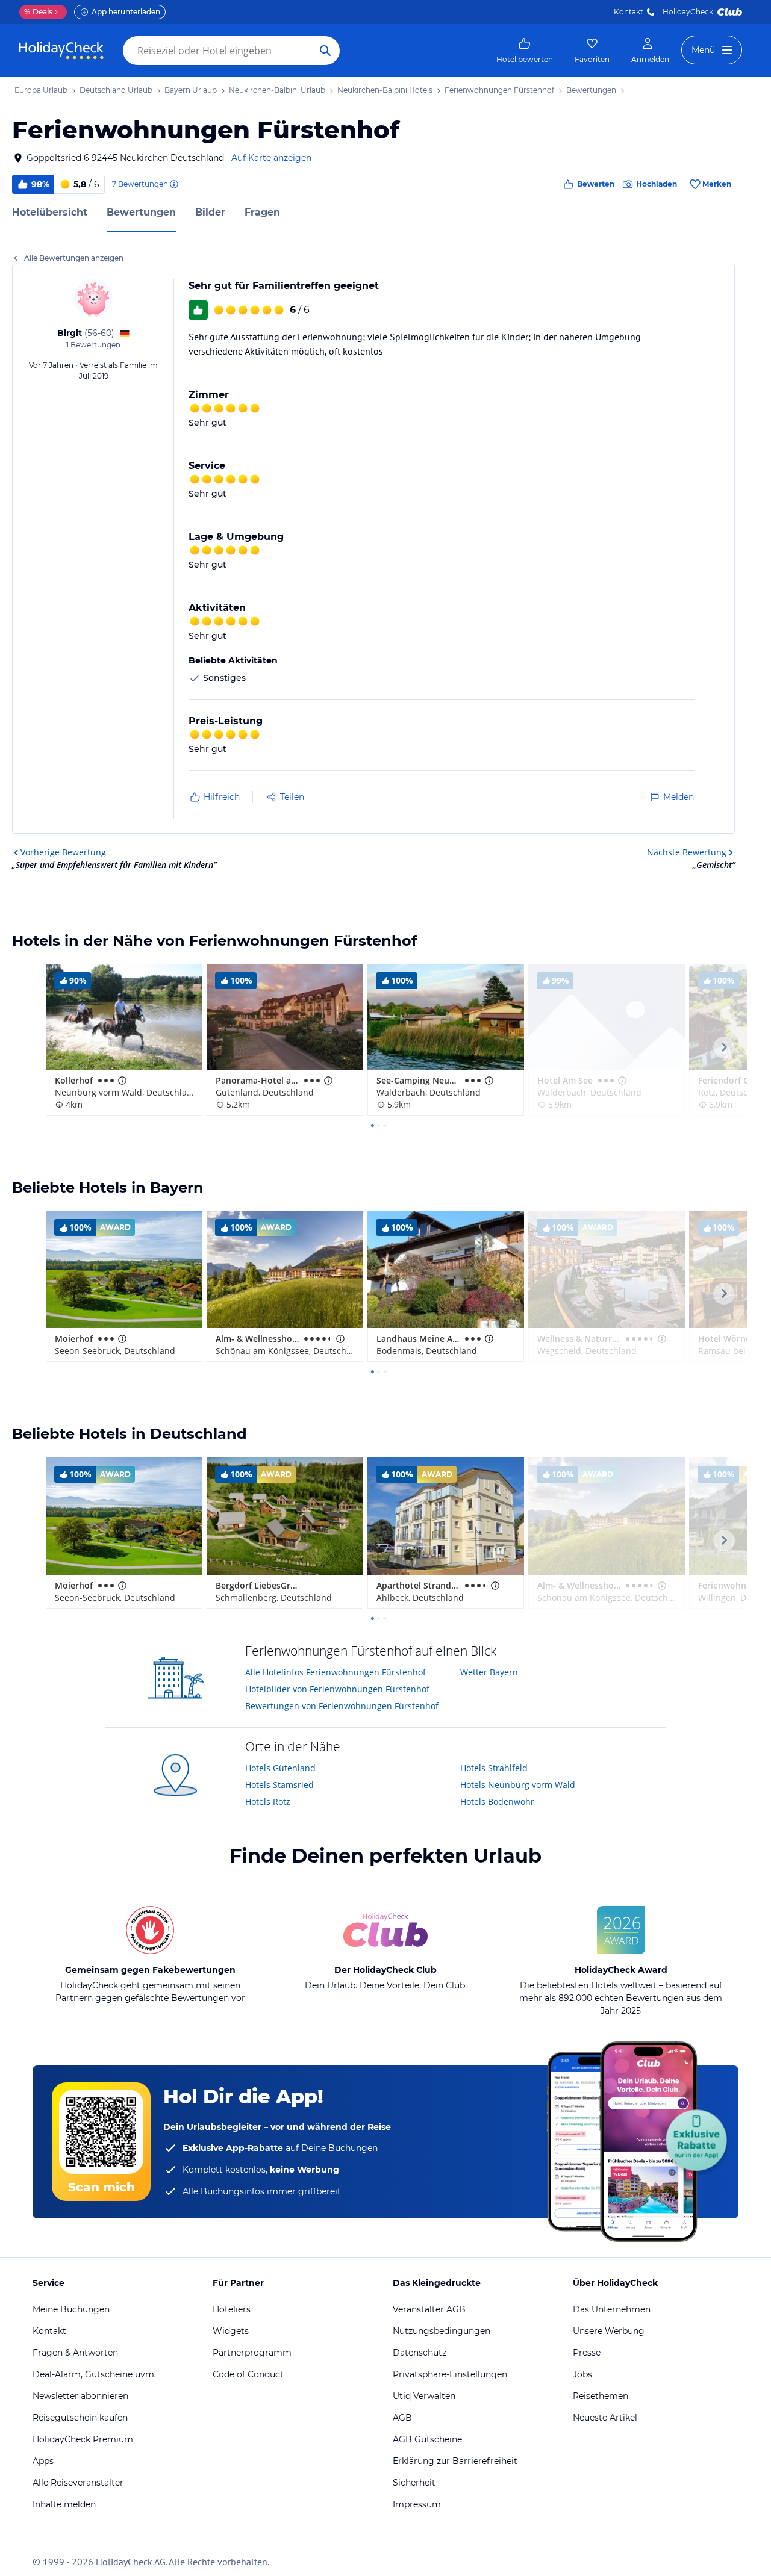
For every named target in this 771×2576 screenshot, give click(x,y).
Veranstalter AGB (429, 2309)
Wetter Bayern (489, 1672)
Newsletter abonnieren (80, 2396)
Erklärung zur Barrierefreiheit (455, 2461)
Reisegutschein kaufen (80, 2418)
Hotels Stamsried (279, 1785)
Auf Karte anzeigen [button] (271, 158)
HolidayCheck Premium (83, 2439)
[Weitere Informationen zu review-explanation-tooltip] (173, 184)
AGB (402, 2418)
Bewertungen (141, 212)
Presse (587, 2353)
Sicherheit (414, 2483)
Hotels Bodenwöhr (497, 1802)
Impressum (417, 2504)
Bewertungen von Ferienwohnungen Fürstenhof (342, 1706)
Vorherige (63, 852)
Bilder (210, 212)
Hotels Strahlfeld (494, 1768)
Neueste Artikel (605, 2418)
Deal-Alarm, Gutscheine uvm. (94, 2374)
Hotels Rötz (268, 1802)
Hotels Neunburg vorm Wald (518, 1785)
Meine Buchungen (71, 2309)
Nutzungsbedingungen (442, 2331)
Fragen (262, 212)
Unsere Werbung (609, 2331)
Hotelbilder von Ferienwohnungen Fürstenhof (337, 1689)
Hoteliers (232, 2309)
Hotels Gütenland (280, 1768)
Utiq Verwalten (424, 2396)
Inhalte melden (64, 2504)
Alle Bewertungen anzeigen (74, 258)
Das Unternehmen (612, 2309)
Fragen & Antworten (75, 2353)
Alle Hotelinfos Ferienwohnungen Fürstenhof (336, 1672)
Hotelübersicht (50, 212)
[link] (525, 51)
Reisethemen (601, 2396)
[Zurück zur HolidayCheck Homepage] (61, 51)
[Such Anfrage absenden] (325, 51)
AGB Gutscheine (427, 2439)
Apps (43, 2461)
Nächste (687, 852)
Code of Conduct (248, 2374)
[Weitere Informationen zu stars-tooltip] (121, 1081)
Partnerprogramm (252, 2353)
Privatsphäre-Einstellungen (450, 2374)
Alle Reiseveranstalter (78, 2483)
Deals (38, 12)
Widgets (231, 2331)
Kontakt (629, 12)
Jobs (582, 2374)
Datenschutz (420, 2353)
